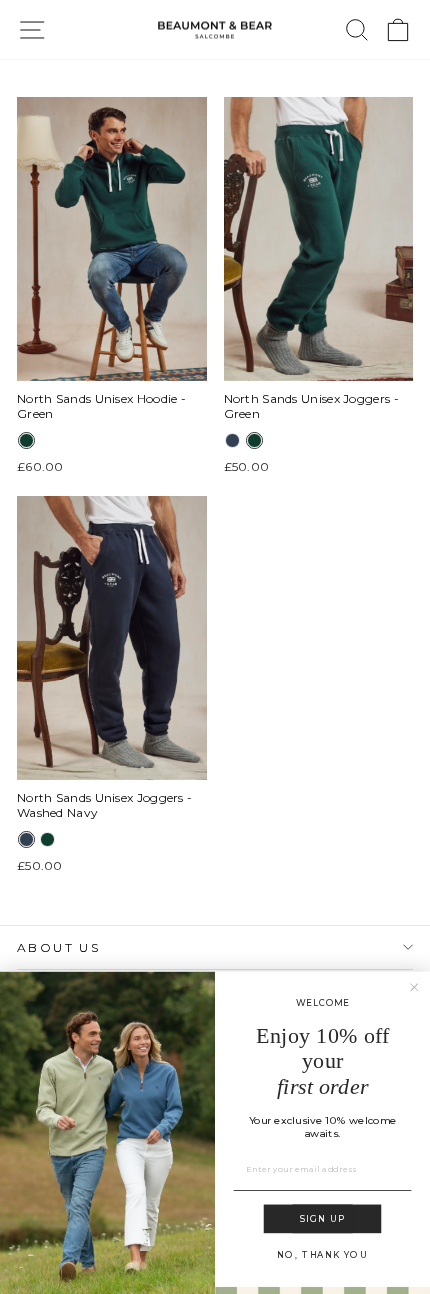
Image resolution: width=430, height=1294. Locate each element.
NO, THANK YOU (322, 1254)
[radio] (26, 440)
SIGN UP (323, 1218)
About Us (58, 947)
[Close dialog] (414, 986)
